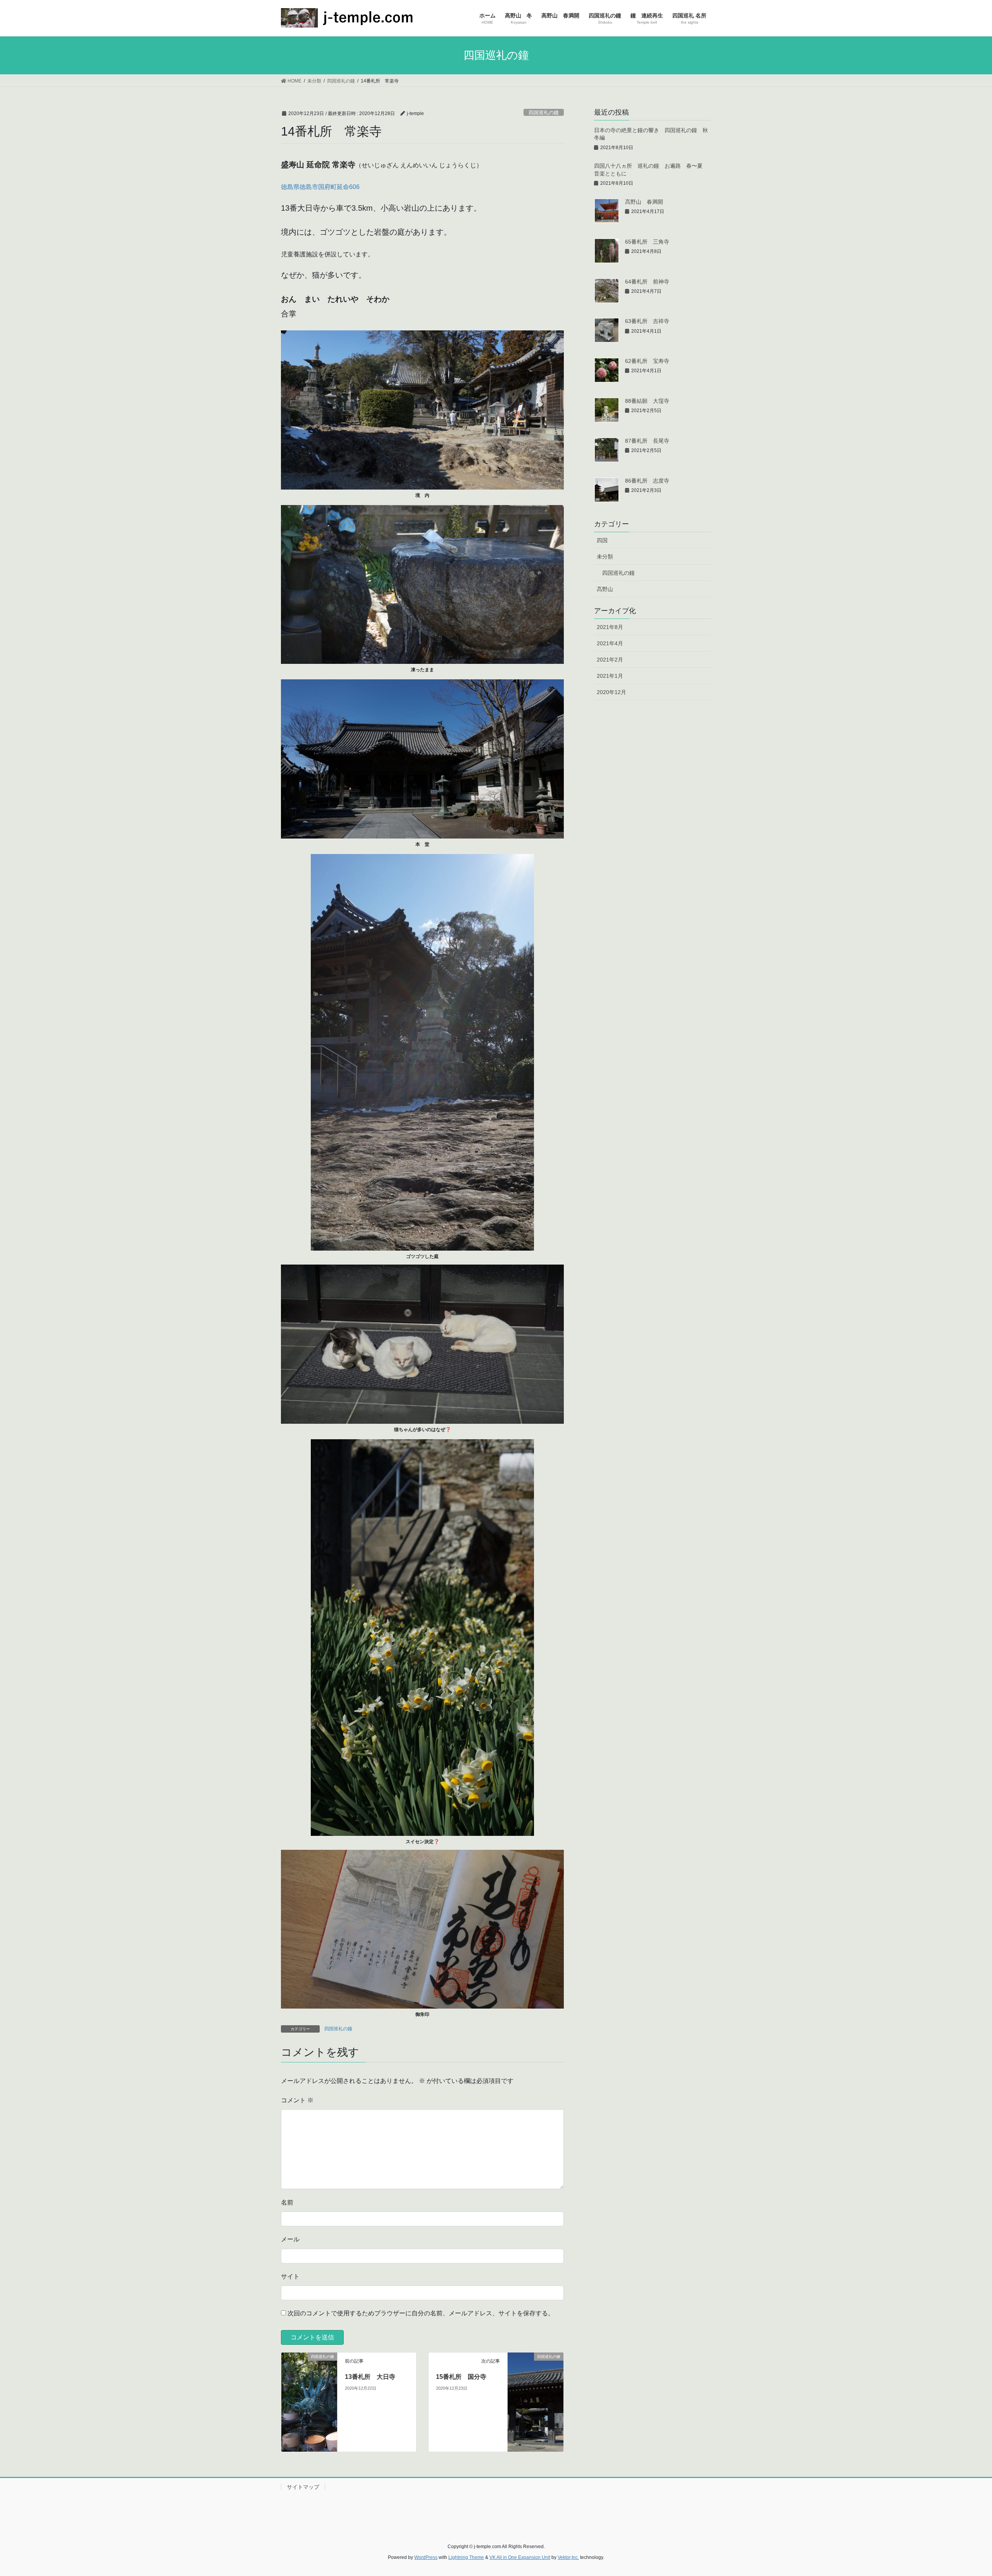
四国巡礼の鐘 (544, 113)
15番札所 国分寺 (461, 2377)
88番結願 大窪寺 (647, 401)
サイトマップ (303, 2487)
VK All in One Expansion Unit (520, 2557)
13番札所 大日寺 (370, 2377)
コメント (297, 2100)
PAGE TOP (963, 2492)
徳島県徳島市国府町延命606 (320, 187)
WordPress (426, 2557)
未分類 (605, 557)
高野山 (605, 589)
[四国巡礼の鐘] (309, 2402)
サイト (290, 2276)
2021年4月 (610, 643)
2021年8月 (610, 627)
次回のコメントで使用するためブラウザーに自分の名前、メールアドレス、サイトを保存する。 (421, 2313)
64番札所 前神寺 (647, 282)
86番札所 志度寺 (647, 481)
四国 (602, 540)
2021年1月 (610, 676)
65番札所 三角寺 (647, 242)
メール (290, 2239)
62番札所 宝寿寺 (647, 361)
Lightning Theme (466, 2557)
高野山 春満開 (644, 202)
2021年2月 (610, 660)
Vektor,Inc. (568, 2557)
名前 (287, 2202)
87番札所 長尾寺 (647, 441)
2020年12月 (611, 692)
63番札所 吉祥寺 (647, 321)
